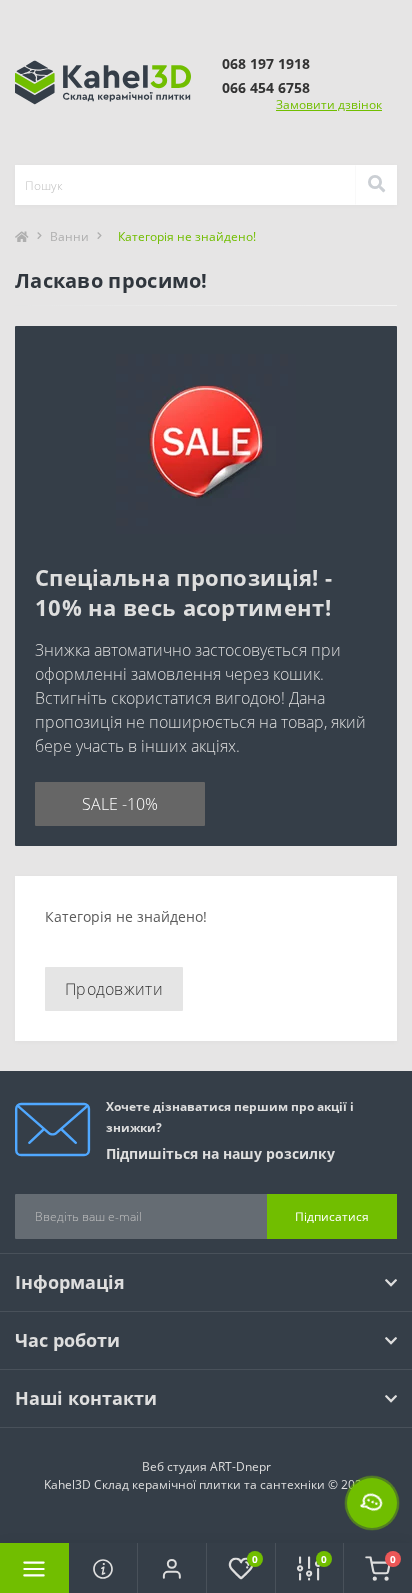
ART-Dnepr (240, 1466)
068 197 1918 (266, 63)
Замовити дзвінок (329, 104)
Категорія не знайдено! (187, 236)
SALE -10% (120, 804)
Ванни (69, 236)
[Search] (376, 185)
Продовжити (114, 989)
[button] (171, 1568)
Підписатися (332, 1216)
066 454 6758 (266, 87)
